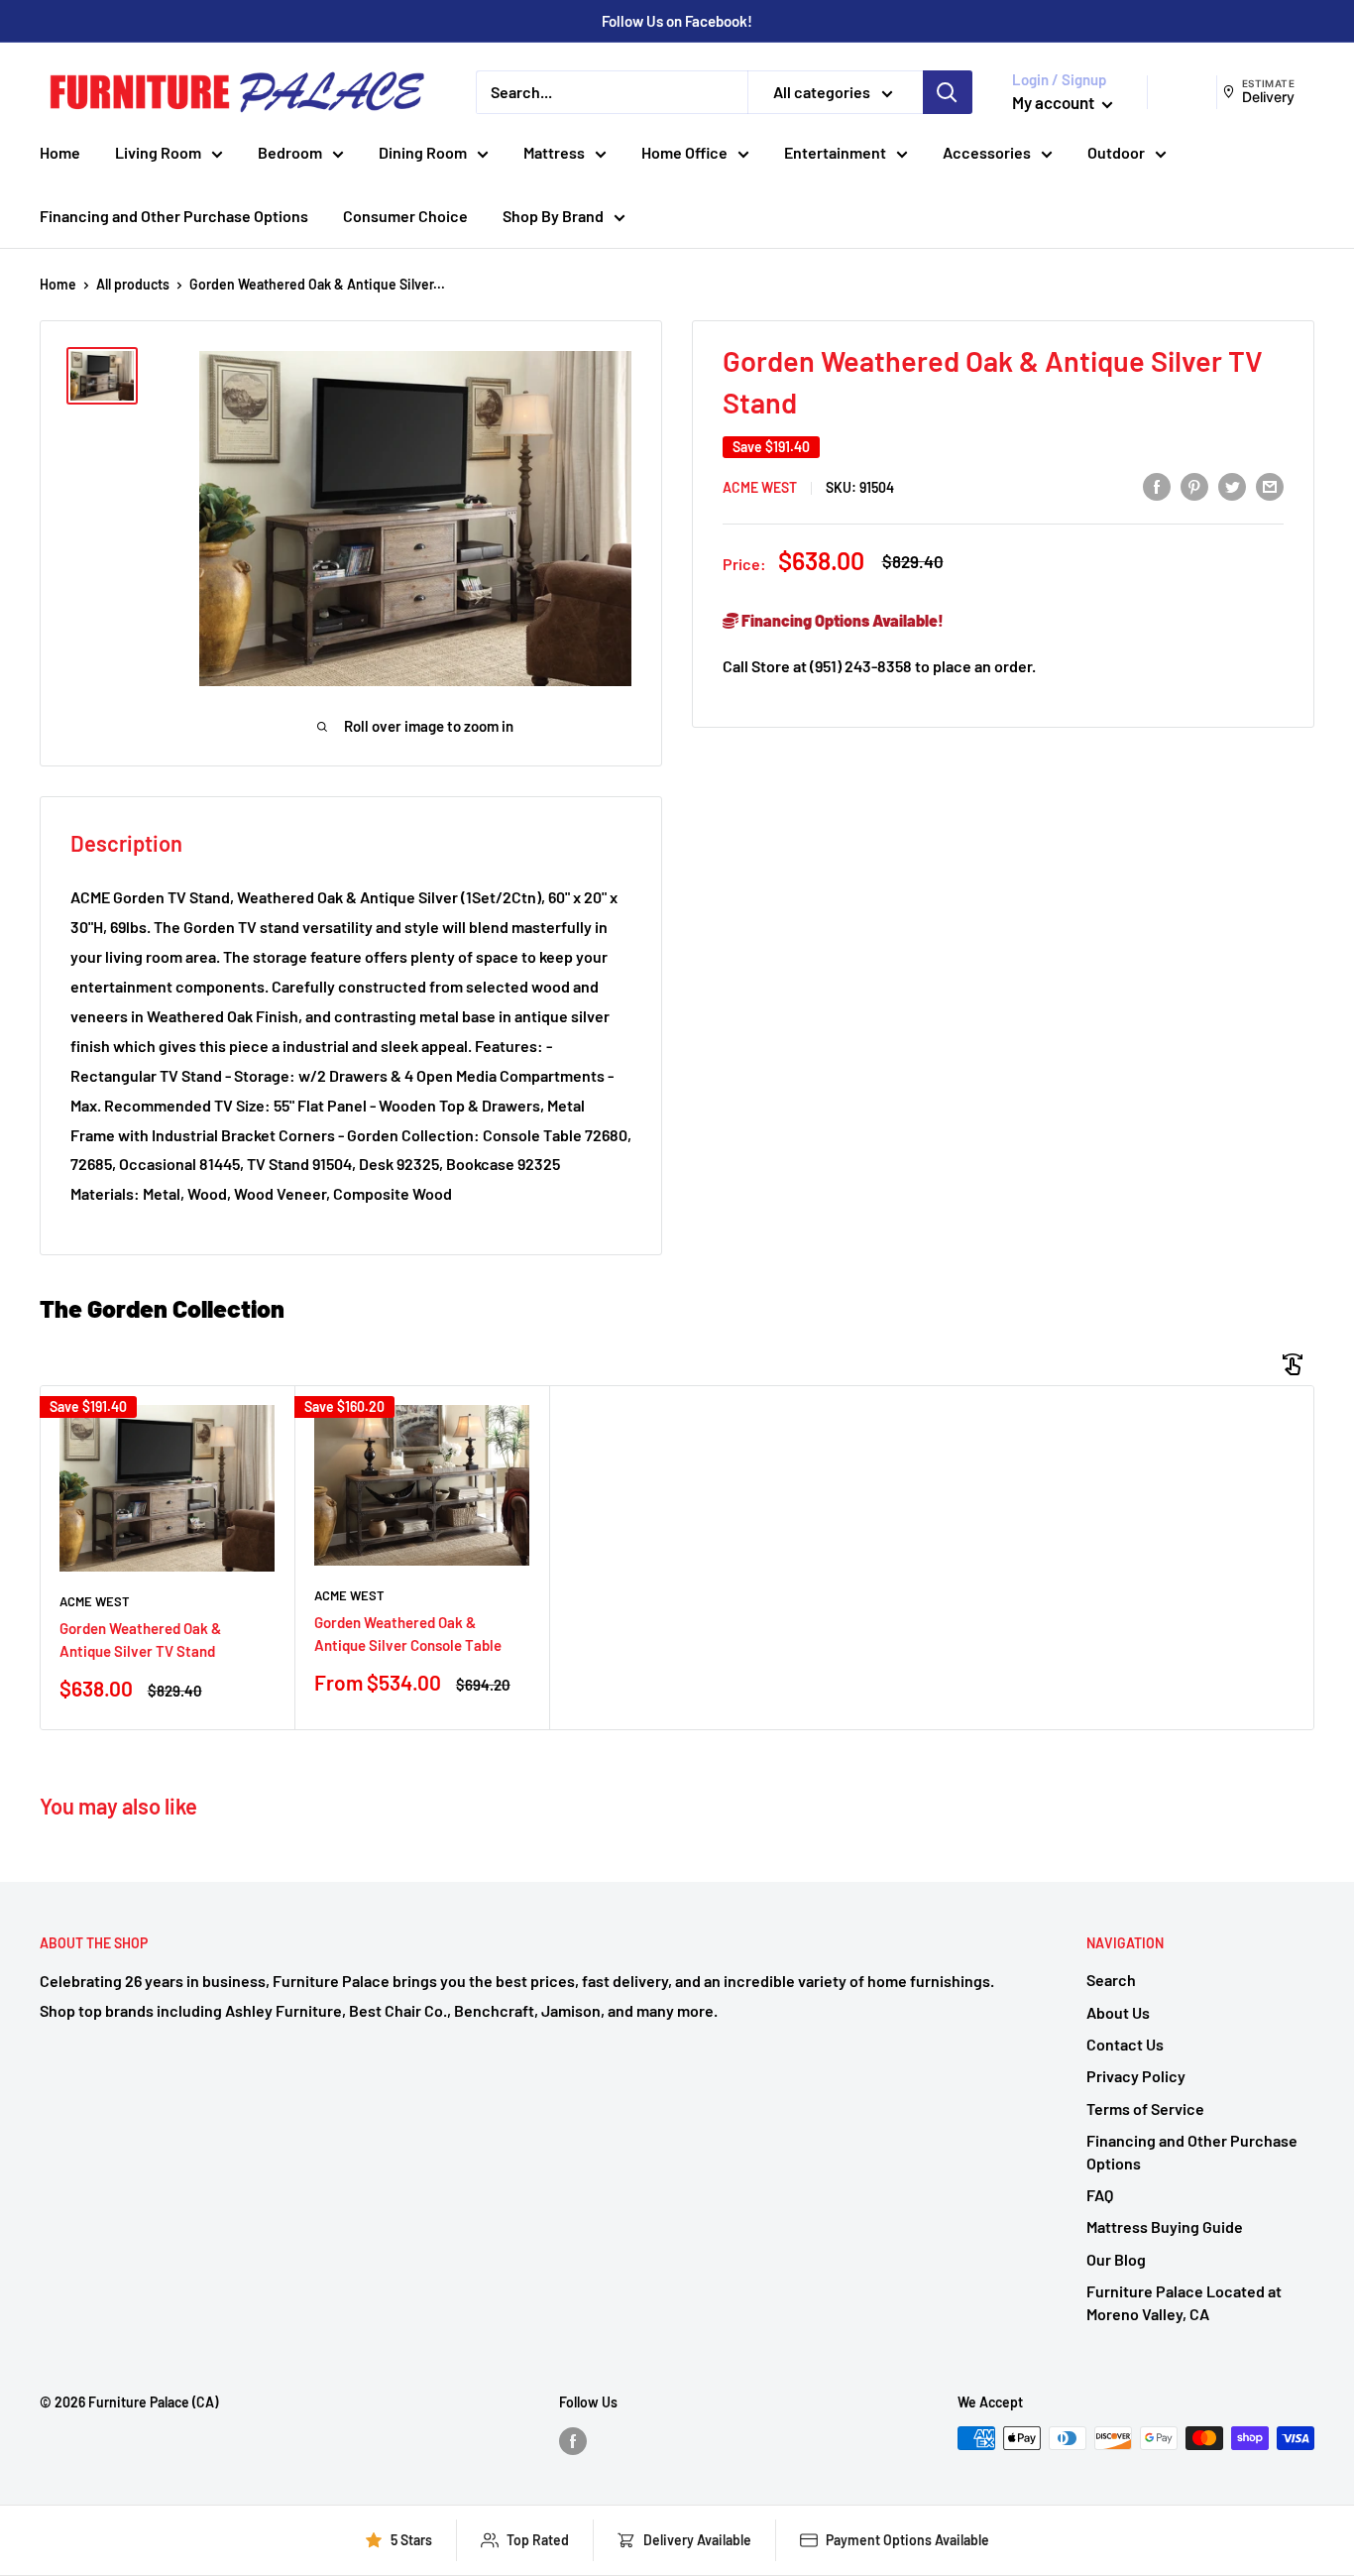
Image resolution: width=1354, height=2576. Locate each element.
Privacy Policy (1136, 2076)
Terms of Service (1145, 2108)
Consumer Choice (405, 216)
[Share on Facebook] (1157, 486)
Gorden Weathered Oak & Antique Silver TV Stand (140, 1639)
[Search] (948, 92)
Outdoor (1116, 152)
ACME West (760, 487)
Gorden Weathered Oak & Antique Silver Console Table (408, 1634)
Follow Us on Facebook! (677, 21)
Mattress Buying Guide (1165, 2226)
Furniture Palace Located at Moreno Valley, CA (1184, 2302)
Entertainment (835, 152)
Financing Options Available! (841, 620)
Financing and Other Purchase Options (174, 216)
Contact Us (1125, 2044)
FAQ (1100, 2195)
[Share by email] (1270, 486)
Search (1111, 1980)
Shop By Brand (553, 216)
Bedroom (290, 152)
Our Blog (1116, 2259)
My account (1055, 102)
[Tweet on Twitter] (1232, 486)
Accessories (987, 152)
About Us (1118, 2012)
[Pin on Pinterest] (1194, 486)
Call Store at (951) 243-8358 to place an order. (879, 666)
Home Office (684, 152)
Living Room (158, 152)
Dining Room (423, 152)
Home (60, 152)
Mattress (554, 152)
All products (133, 284)
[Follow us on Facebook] (573, 2440)
